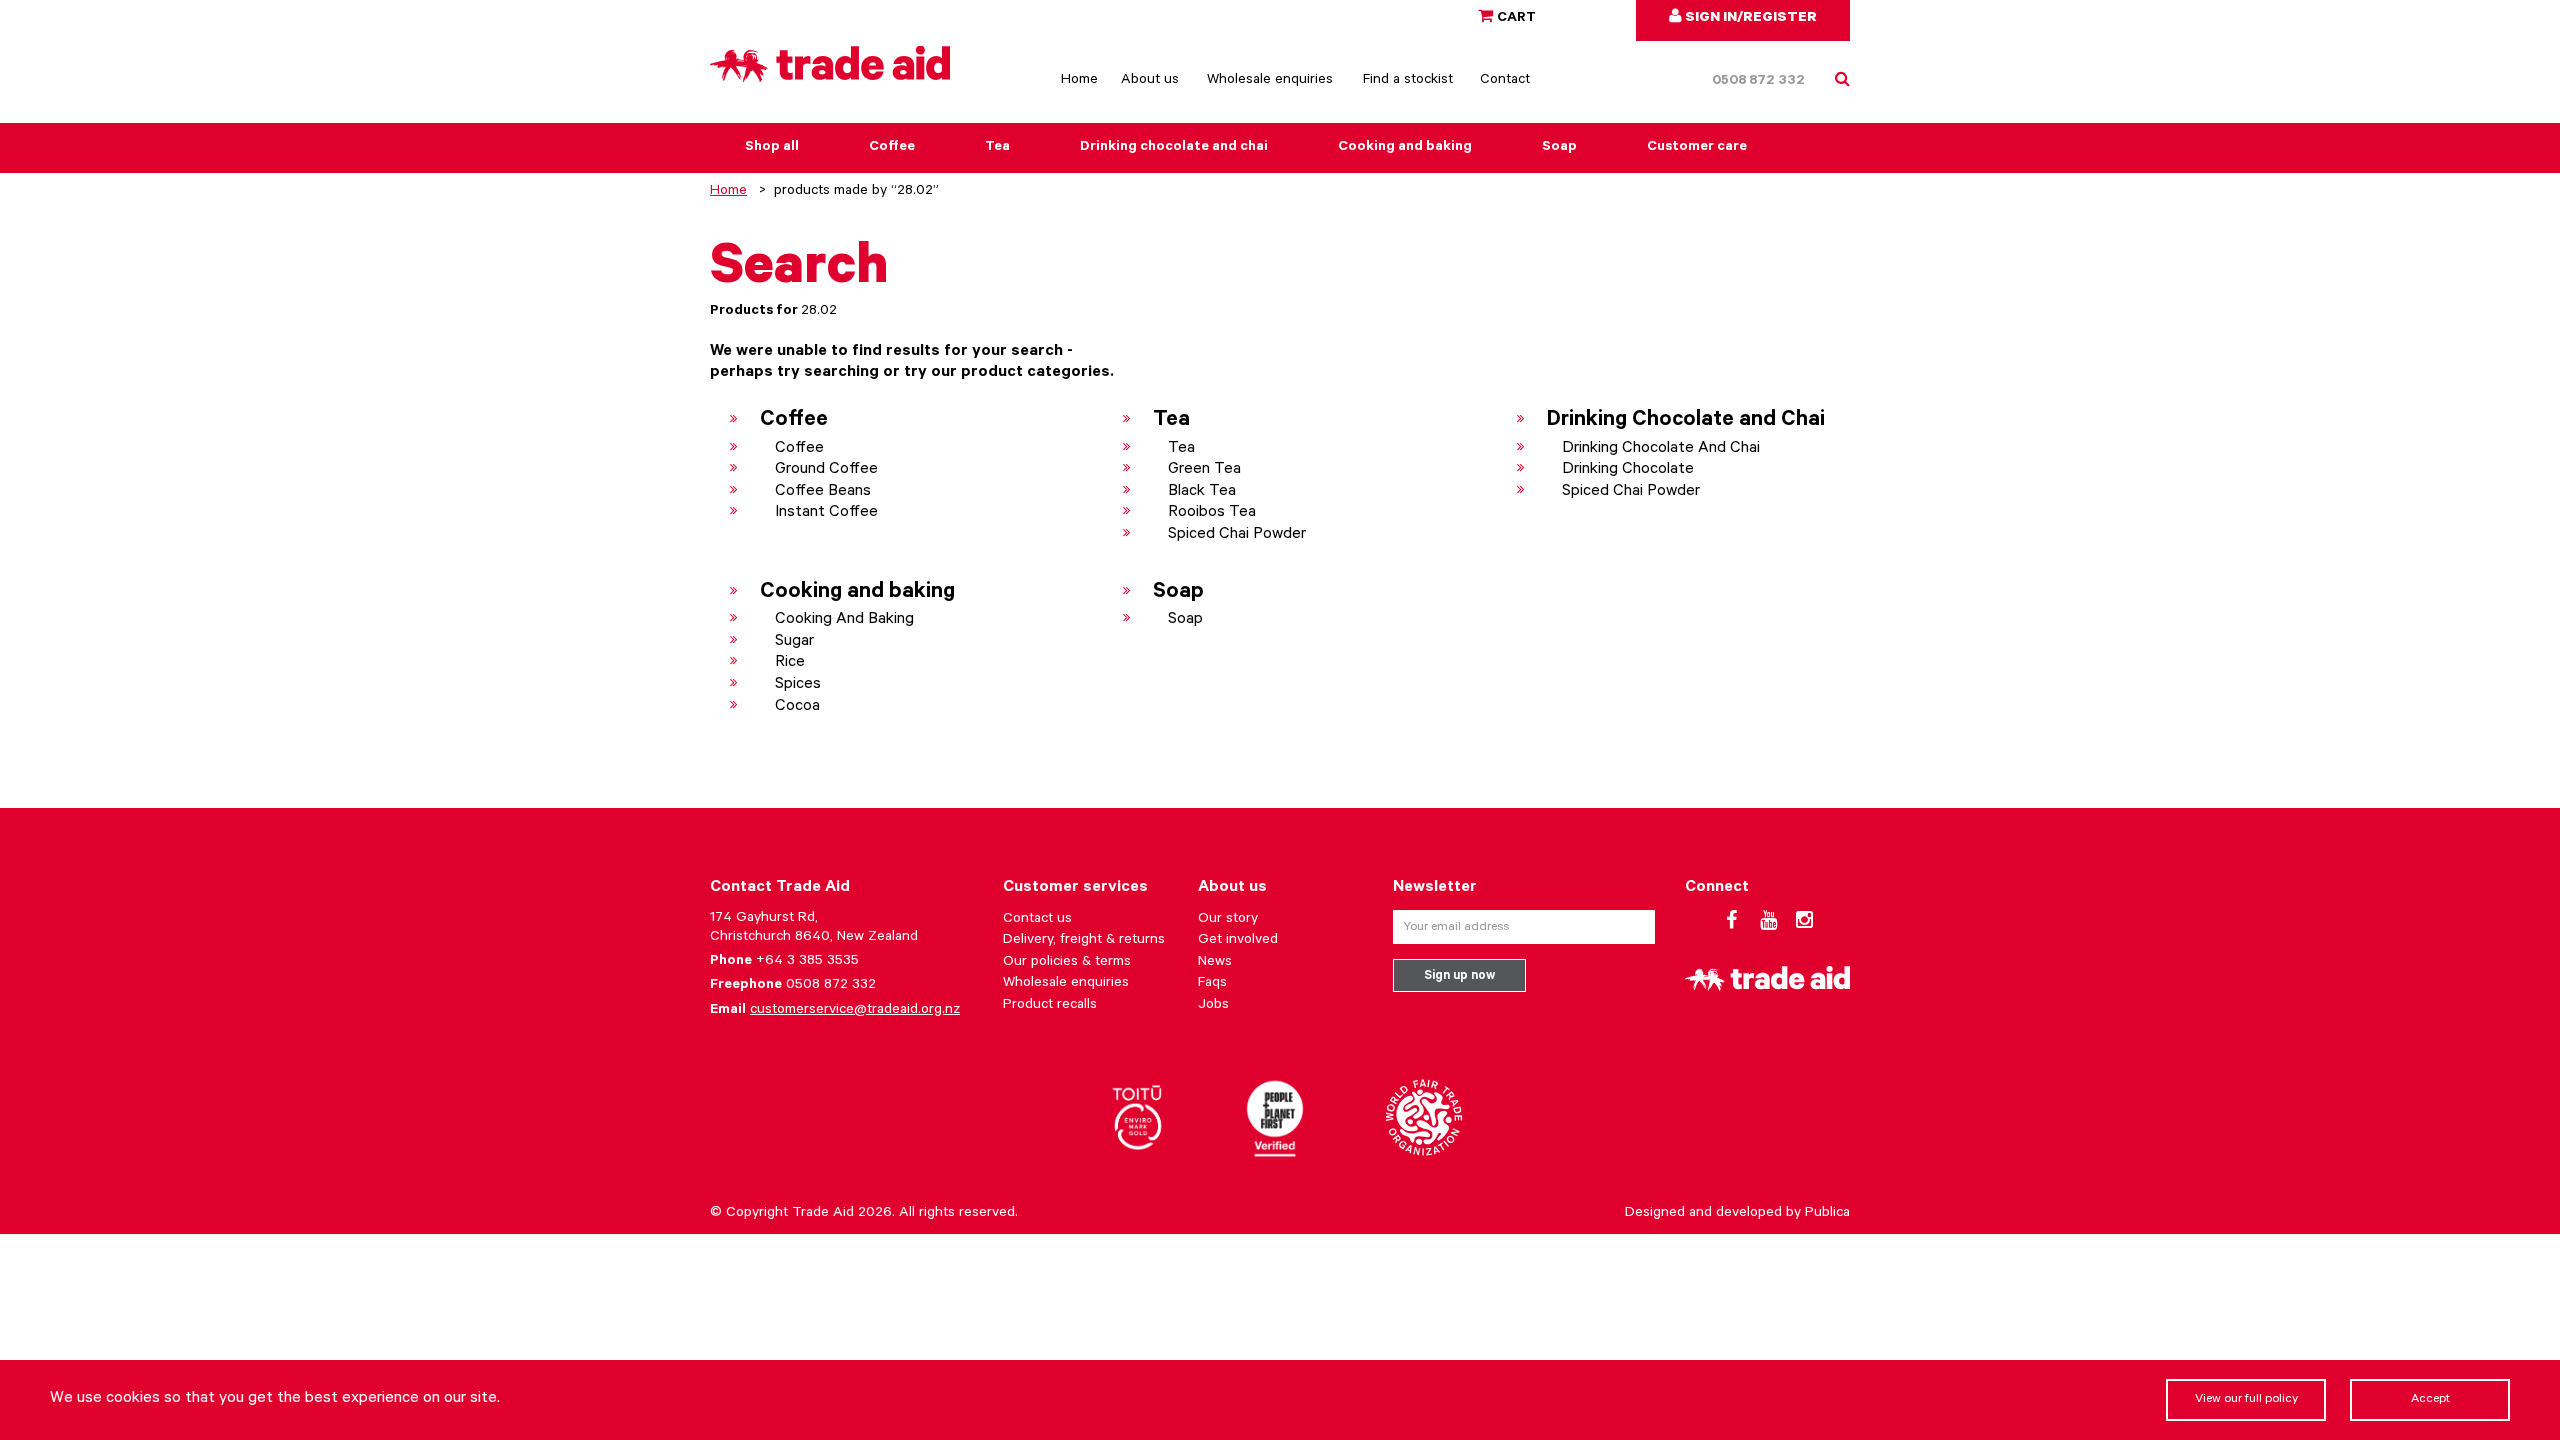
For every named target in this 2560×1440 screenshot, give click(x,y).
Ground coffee (826, 470)
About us (1150, 81)
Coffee (892, 148)
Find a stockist (1408, 81)
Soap (1559, 148)
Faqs (1212, 984)
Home (1079, 81)
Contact (1505, 81)
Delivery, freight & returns (1084, 941)
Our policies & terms (1067, 963)
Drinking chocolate (1628, 470)
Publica (1827, 1214)
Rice (790, 663)
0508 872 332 (1758, 82)
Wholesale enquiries (1270, 81)
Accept (2430, 1400)
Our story (1228, 920)
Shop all (772, 148)
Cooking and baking (1405, 148)
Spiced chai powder (1237, 535)
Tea (997, 148)
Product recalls (1050, 1006)
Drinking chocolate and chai (1174, 148)
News (1215, 963)
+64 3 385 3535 (807, 962)
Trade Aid (823, 1214)
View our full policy (2246, 1400)
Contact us (1037, 920)
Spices (798, 685)
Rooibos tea (1212, 513)
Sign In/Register (1749, 19)
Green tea (1204, 470)
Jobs (1213, 1006)
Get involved (1238, 941)
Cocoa (797, 707)
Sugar (794, 642)
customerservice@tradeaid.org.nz (855, 1011)
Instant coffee (826, 513)
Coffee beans (823, 492)
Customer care (1697, 148)
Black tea (1202, 492)
